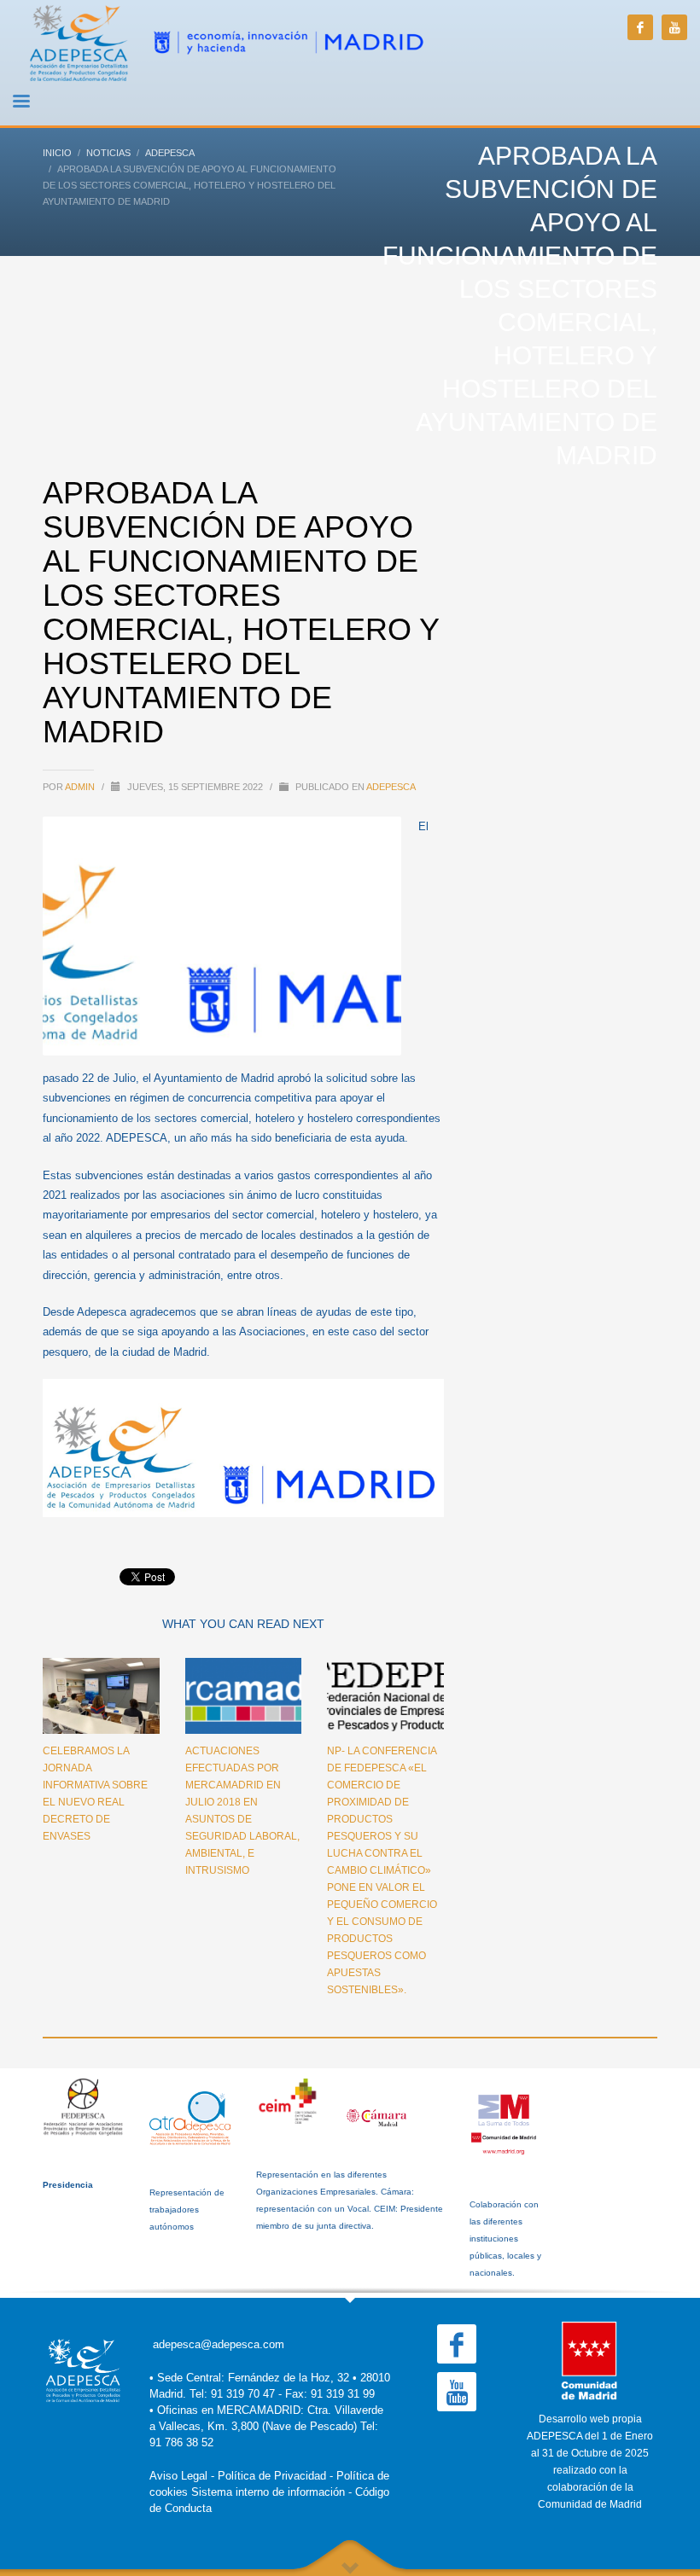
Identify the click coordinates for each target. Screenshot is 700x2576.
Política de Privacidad (272, 2476)
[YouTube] (674, 27)
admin (81, 787)
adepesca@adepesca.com (219, 2344)
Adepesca (391, 787)
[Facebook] (640, 27)
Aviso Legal (178, 2476)
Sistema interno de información (268, 2492)
